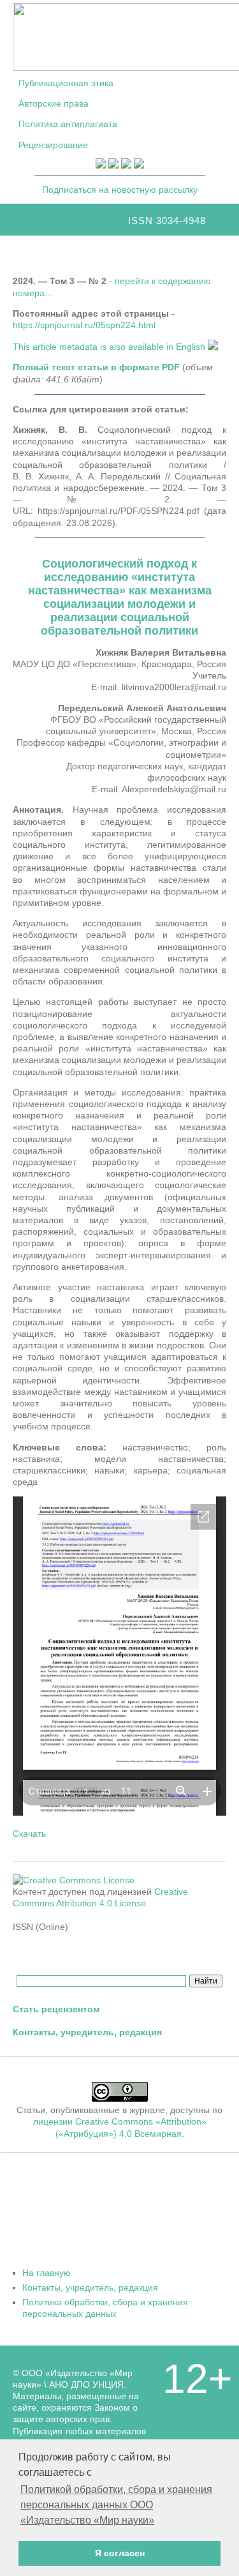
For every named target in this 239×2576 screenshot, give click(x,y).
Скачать (29, 1834)
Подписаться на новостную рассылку (120, 190)
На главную (47, 2273)
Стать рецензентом (56, 2009)
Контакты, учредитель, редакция (87, 2032)
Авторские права (54, 103)
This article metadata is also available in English (110, 347)
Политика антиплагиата (68, 124)
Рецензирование (53, 145)
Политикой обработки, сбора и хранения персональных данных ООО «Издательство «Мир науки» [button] (116, 2505)
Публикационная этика (66, 83)
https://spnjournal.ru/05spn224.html (84, 325)
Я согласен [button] (120, 2553)
